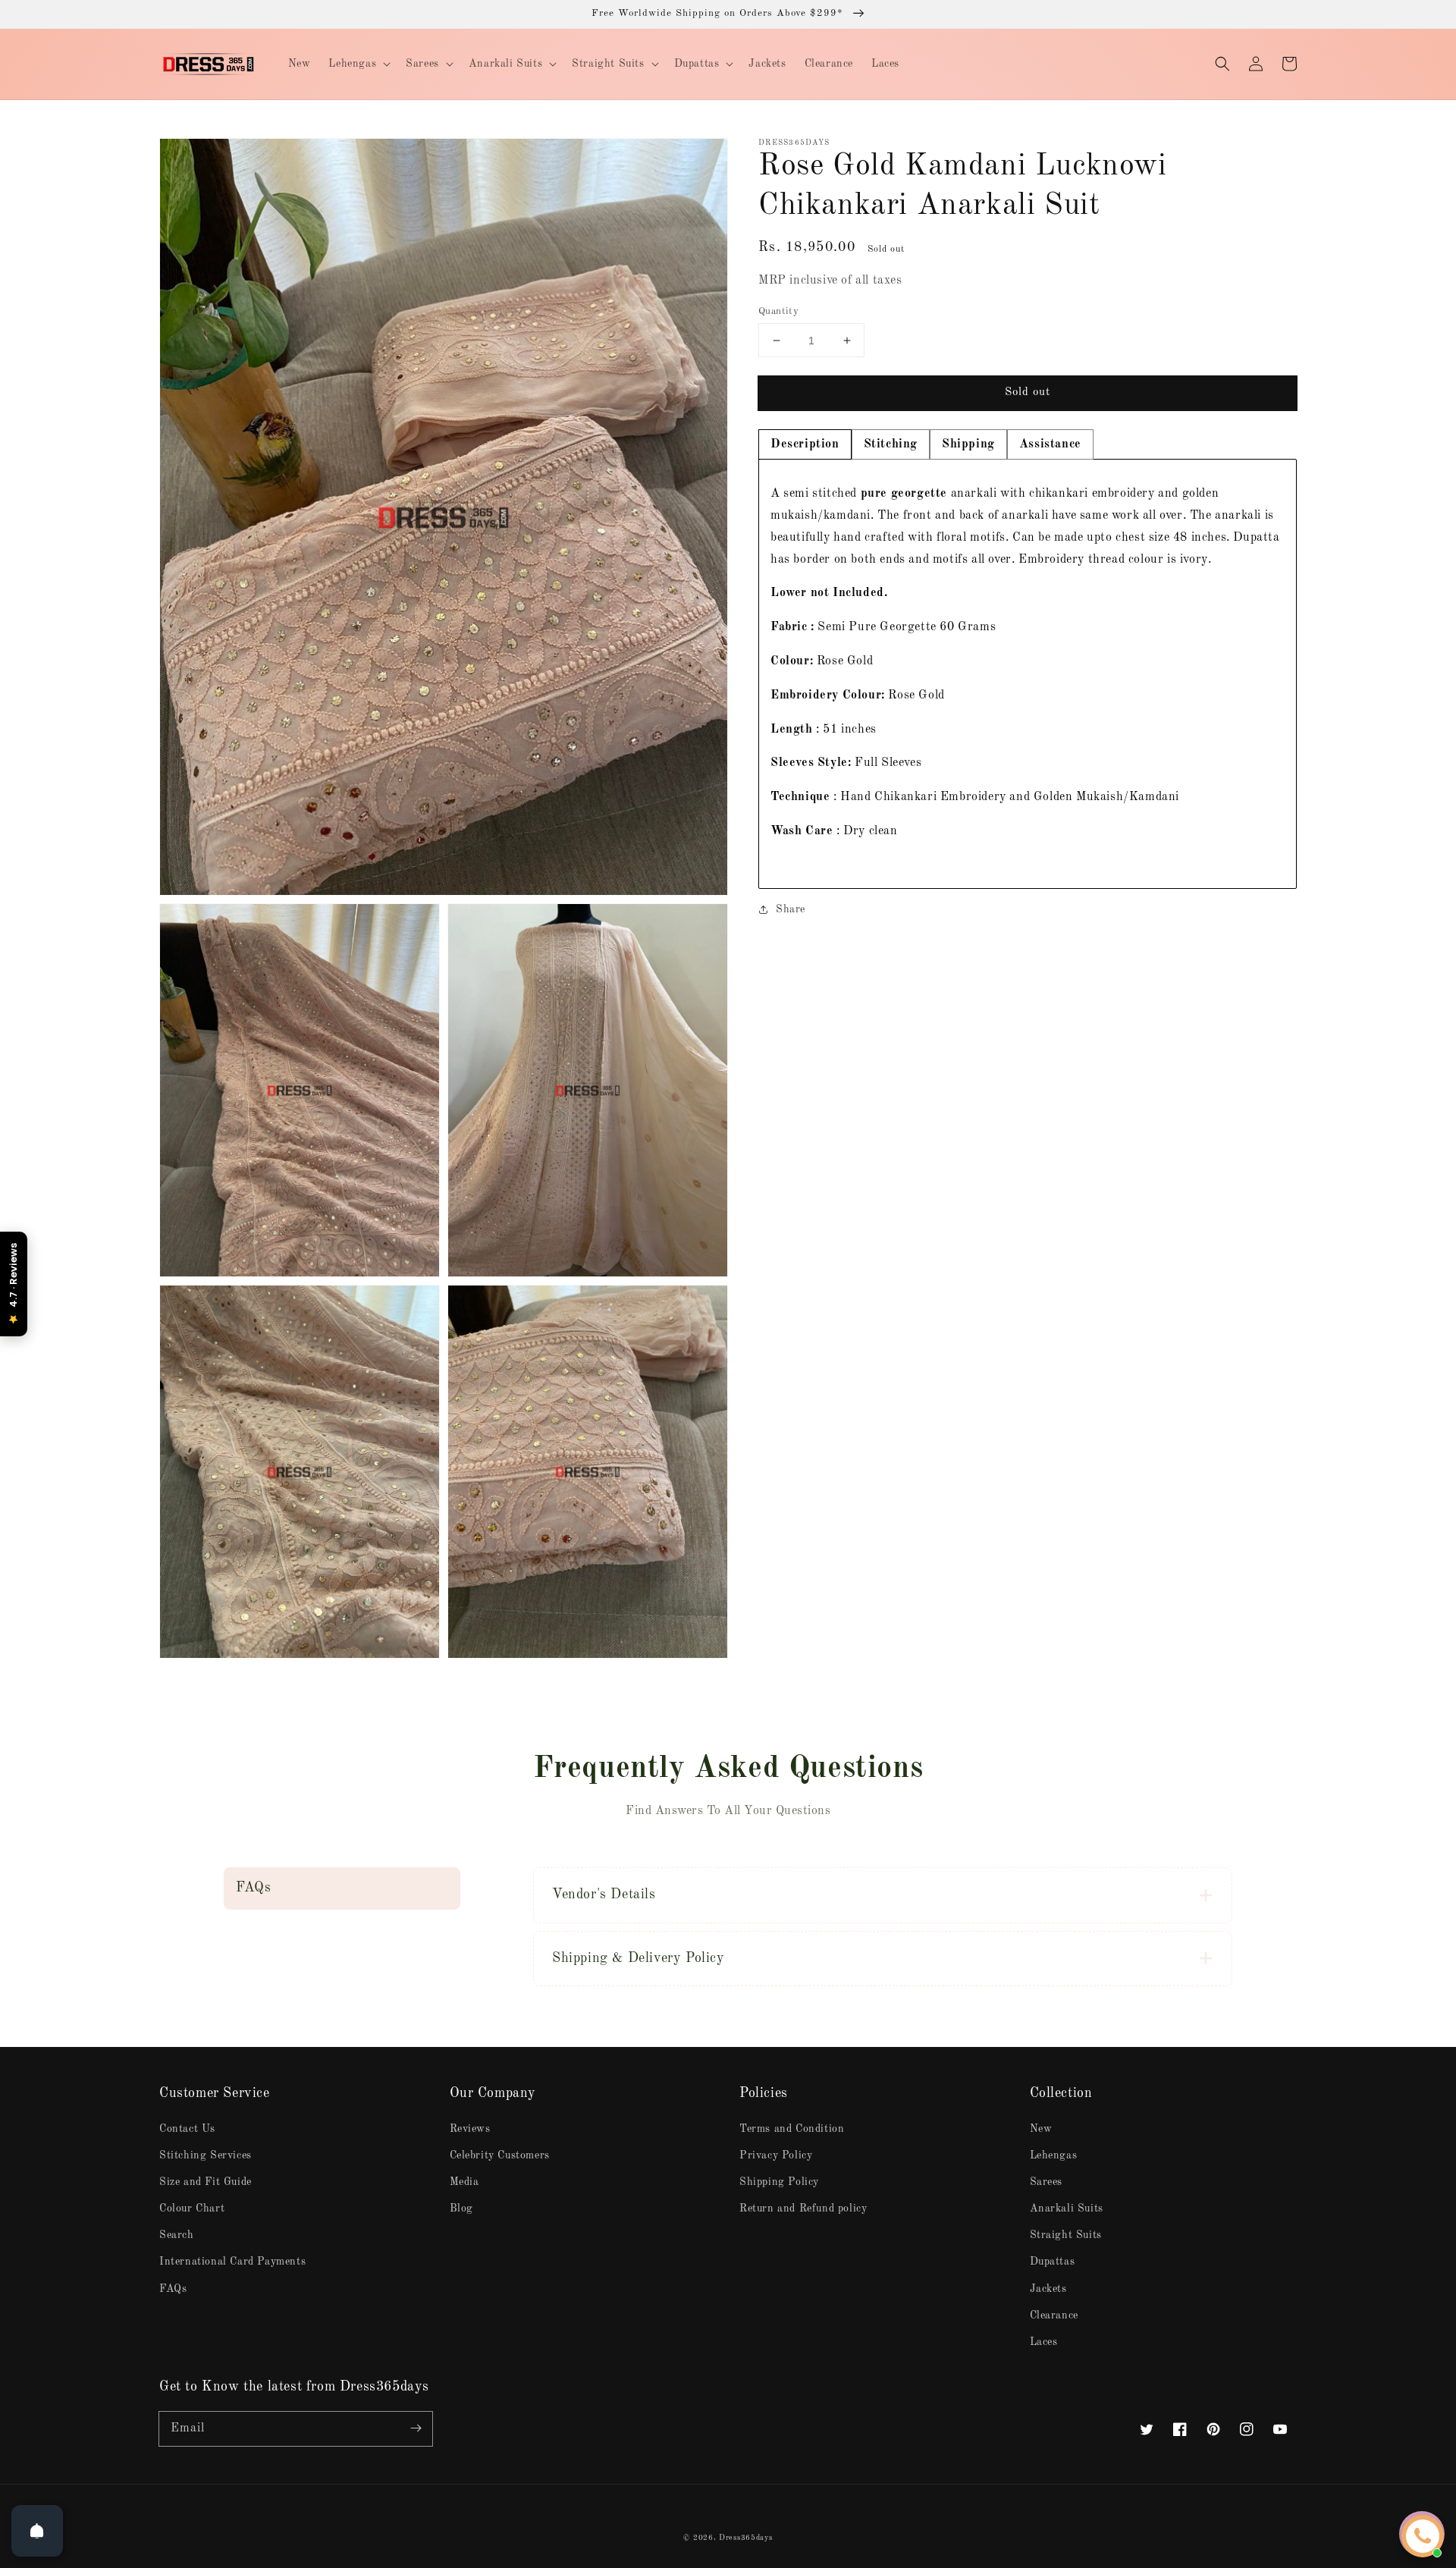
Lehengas (1054, 2155)
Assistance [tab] (1050, 444)
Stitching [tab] (891, 444)
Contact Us (187, 2129)
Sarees (1046, 2182)
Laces (1044, 2342)
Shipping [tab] (968, 444)
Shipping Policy (779, 2182)
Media (464, 2182)
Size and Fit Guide (206, 2182)
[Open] (37, 2531)
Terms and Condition (792, 2129)
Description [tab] (805, 444)
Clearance (1054, 2315)
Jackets (1048, 2289)
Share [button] (791, 909)
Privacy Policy (776, 2155)
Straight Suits (1066, 2235)
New (1041, 2129)
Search (177, 2235)
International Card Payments (232, 2262)
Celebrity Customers (500, 2155)
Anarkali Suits (1067, 2209)
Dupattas (1053, 2262)
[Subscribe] (416, 2428)
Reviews (470, 2129)
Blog (461, 2209)
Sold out (1028, 392)
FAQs (173, 2289)
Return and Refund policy (803, 2209)
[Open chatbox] (1423, 2536)
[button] (1222, 64)
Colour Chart (192, 2209)
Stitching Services (206, 2155)
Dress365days (745, 2538)
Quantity (778, 311)
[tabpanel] (1028, 673)
